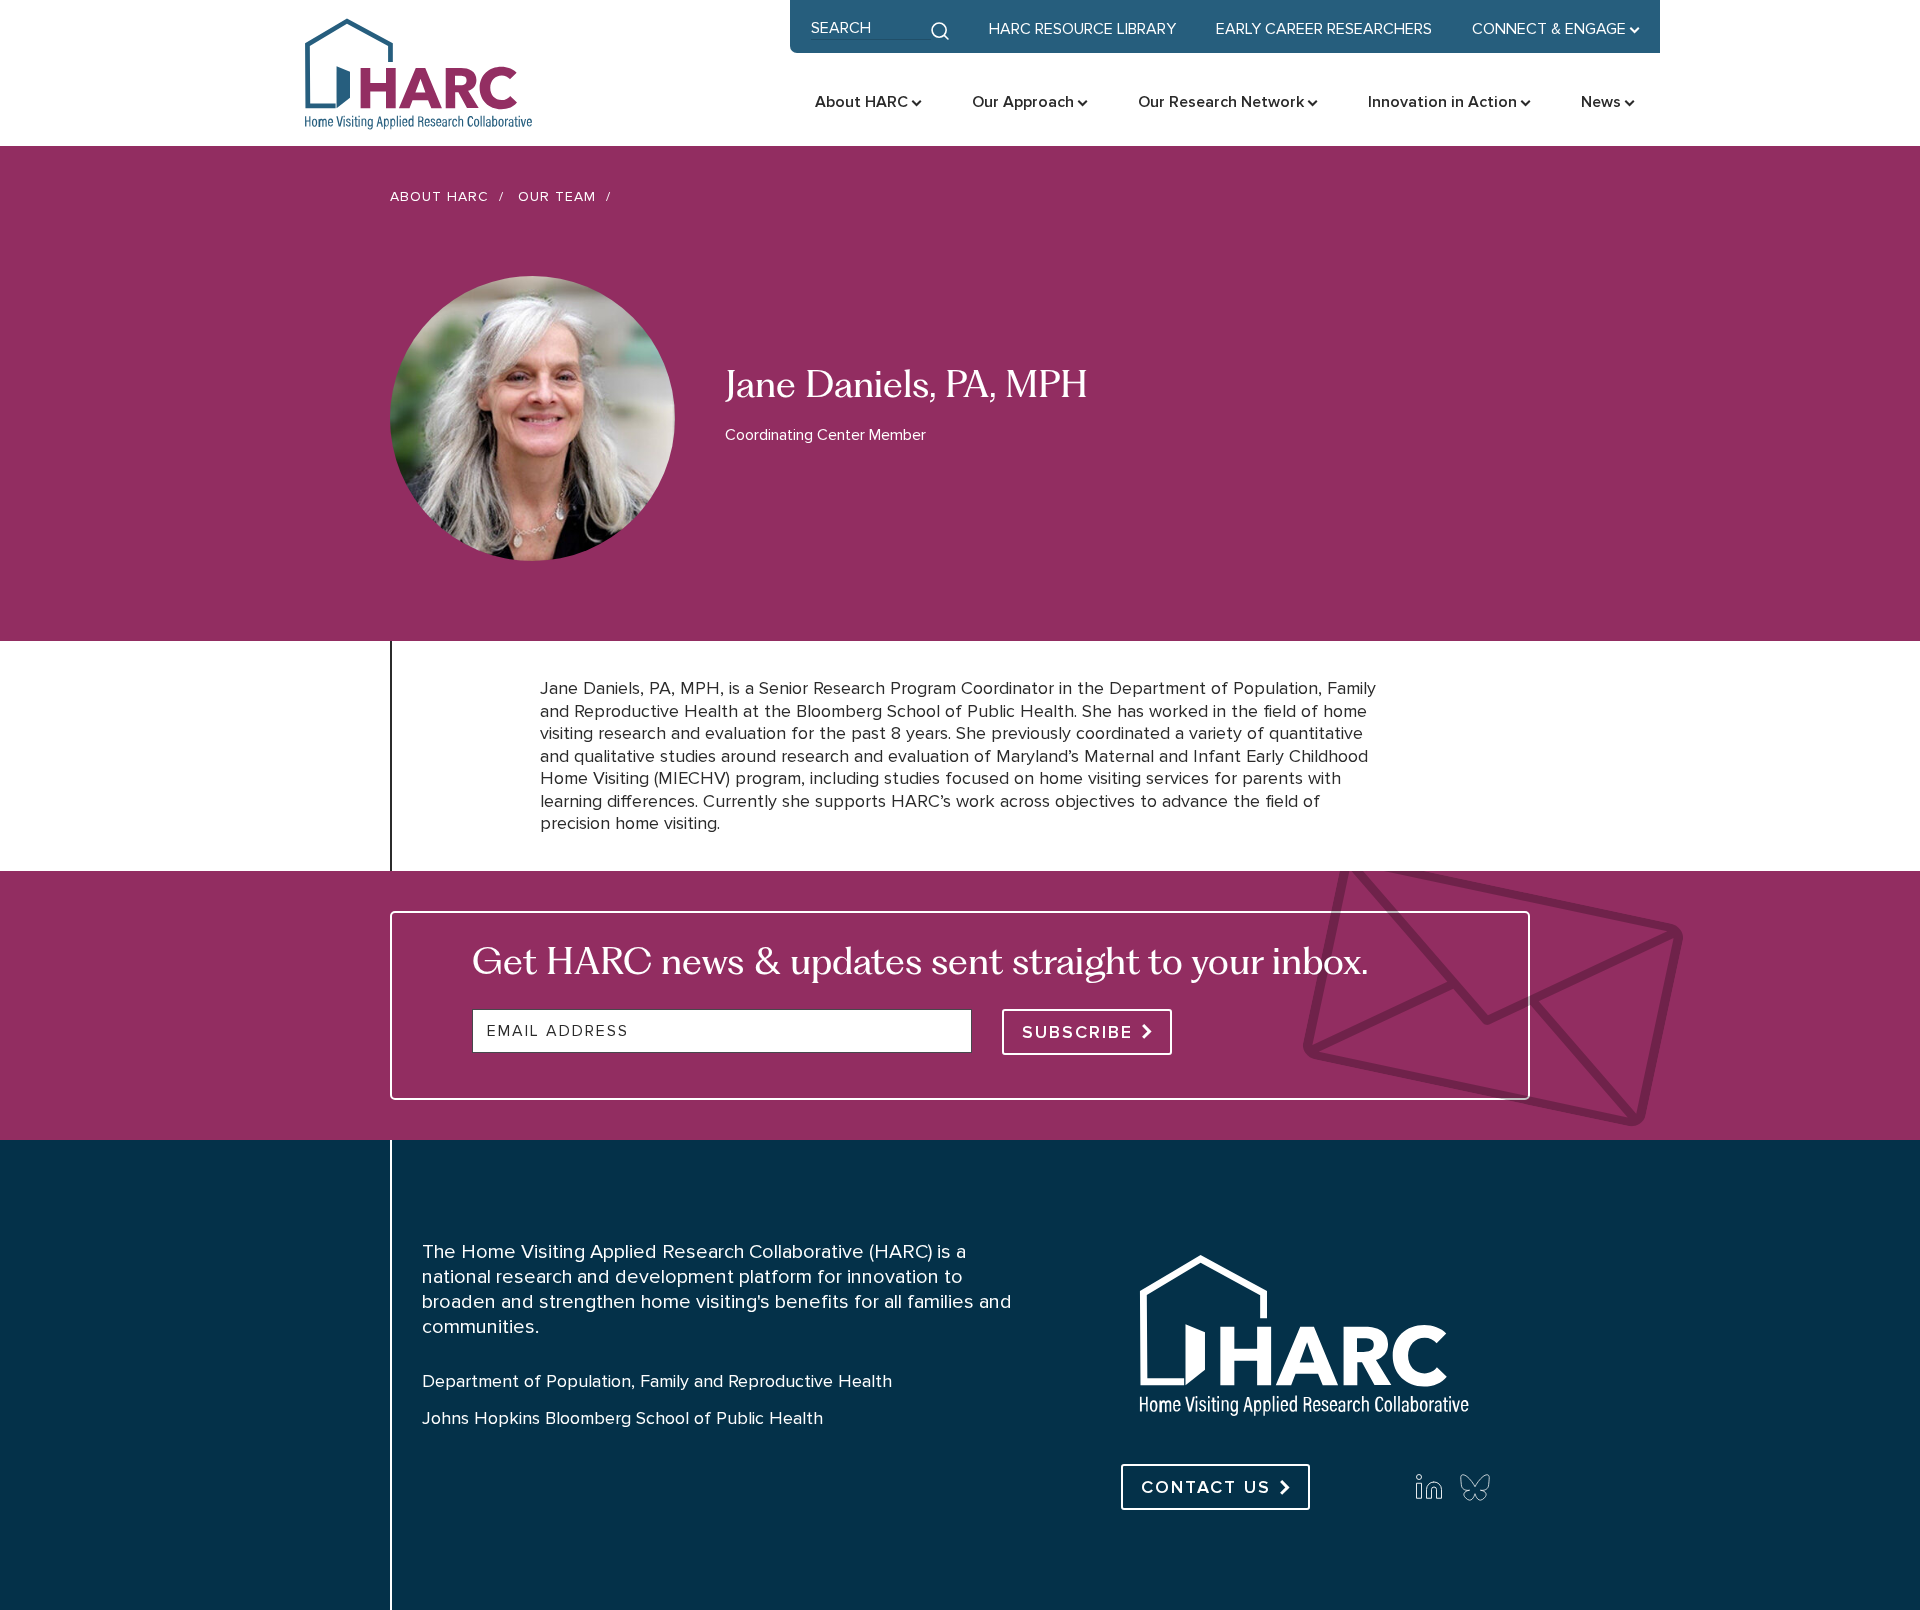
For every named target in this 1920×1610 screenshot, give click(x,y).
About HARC (439, 196)
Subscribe (1077, 1032)
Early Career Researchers (1324, 29)
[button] (1556, 29)
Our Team (557, 196)
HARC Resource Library (1082, 29)
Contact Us (1206, 1487)
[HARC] (1302, 1424)
